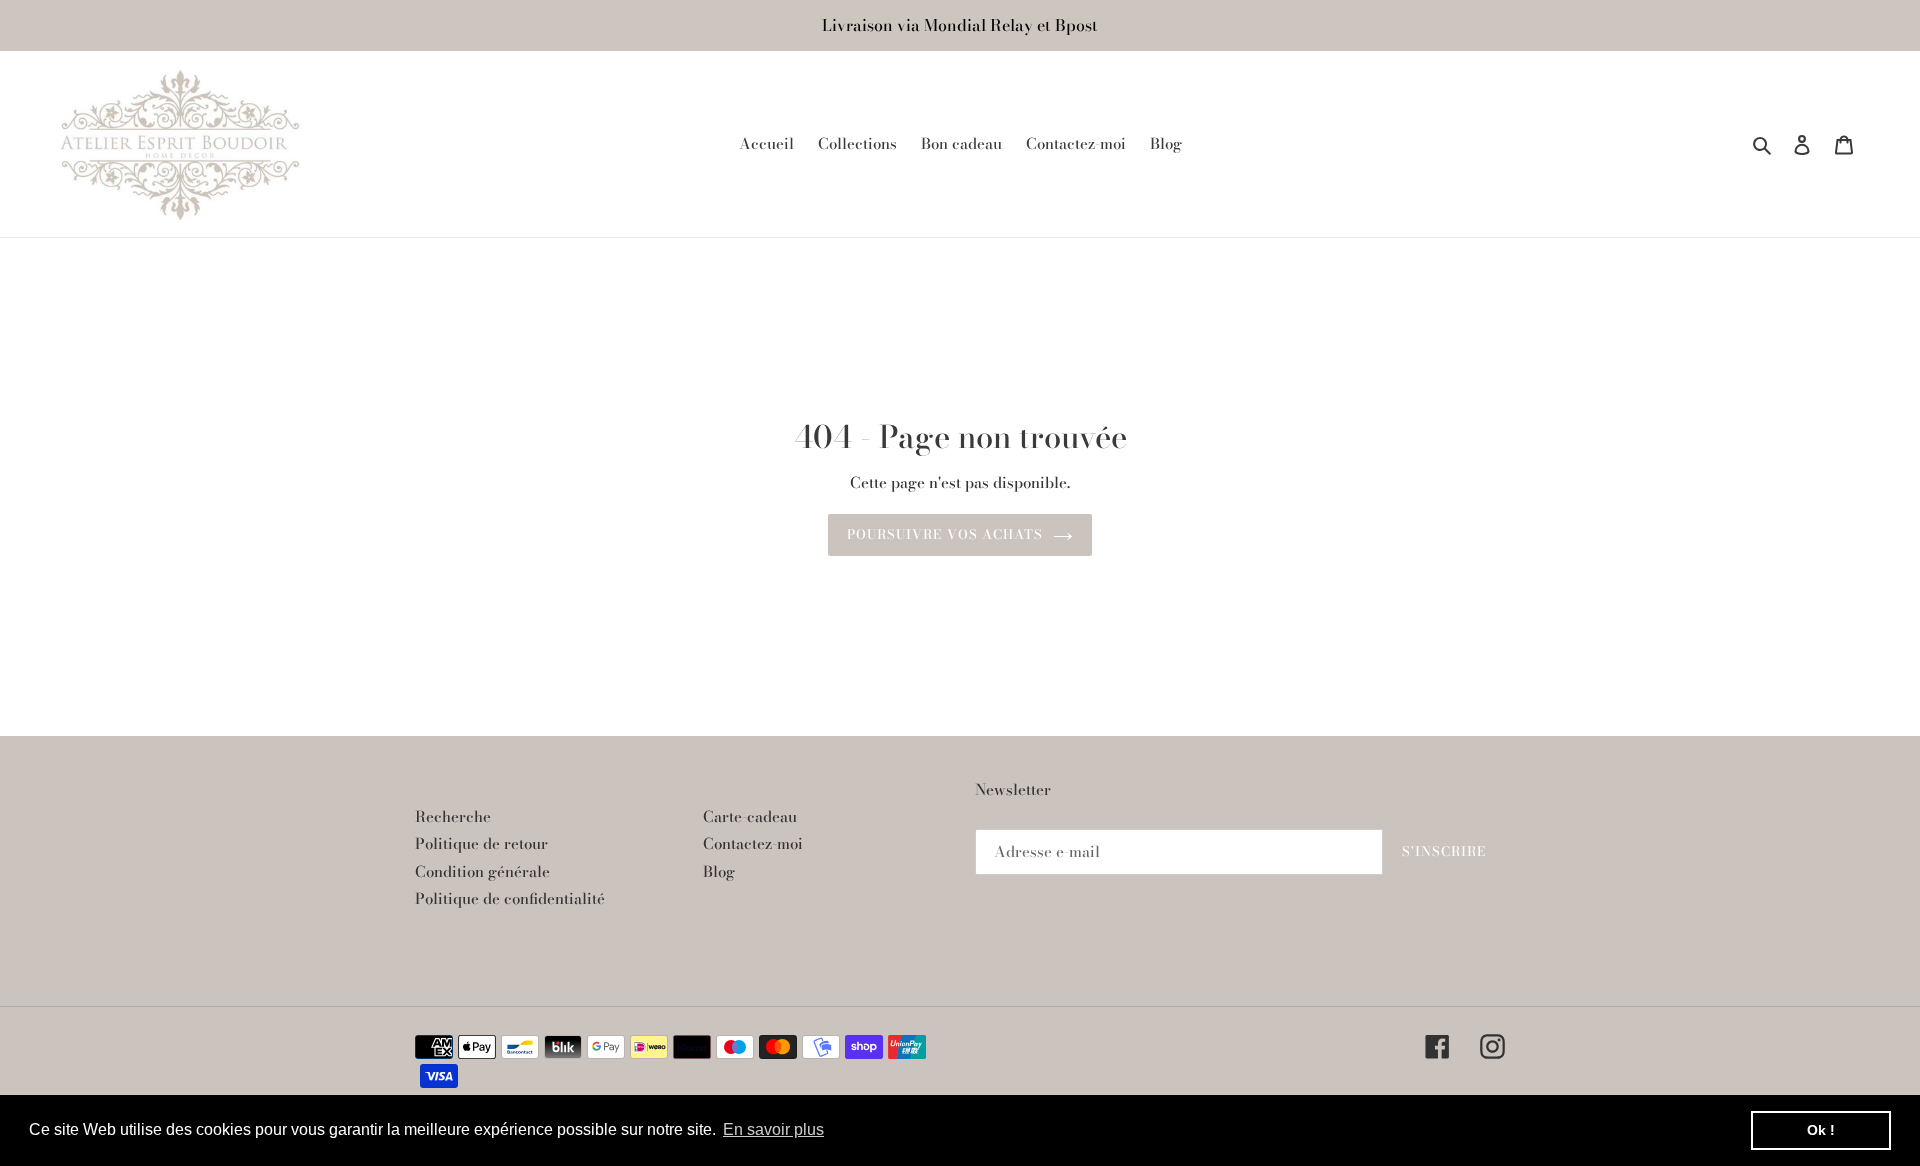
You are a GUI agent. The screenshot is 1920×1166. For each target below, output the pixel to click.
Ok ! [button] (1821, 1130)
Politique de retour (481, 843)
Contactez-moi (753, 843)
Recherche (453, 816)
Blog (719, 871)
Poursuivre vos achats (945, 534)
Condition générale (482, 871)
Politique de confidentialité (510, 898)
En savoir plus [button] (773, 1129)
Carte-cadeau (750, 816)
